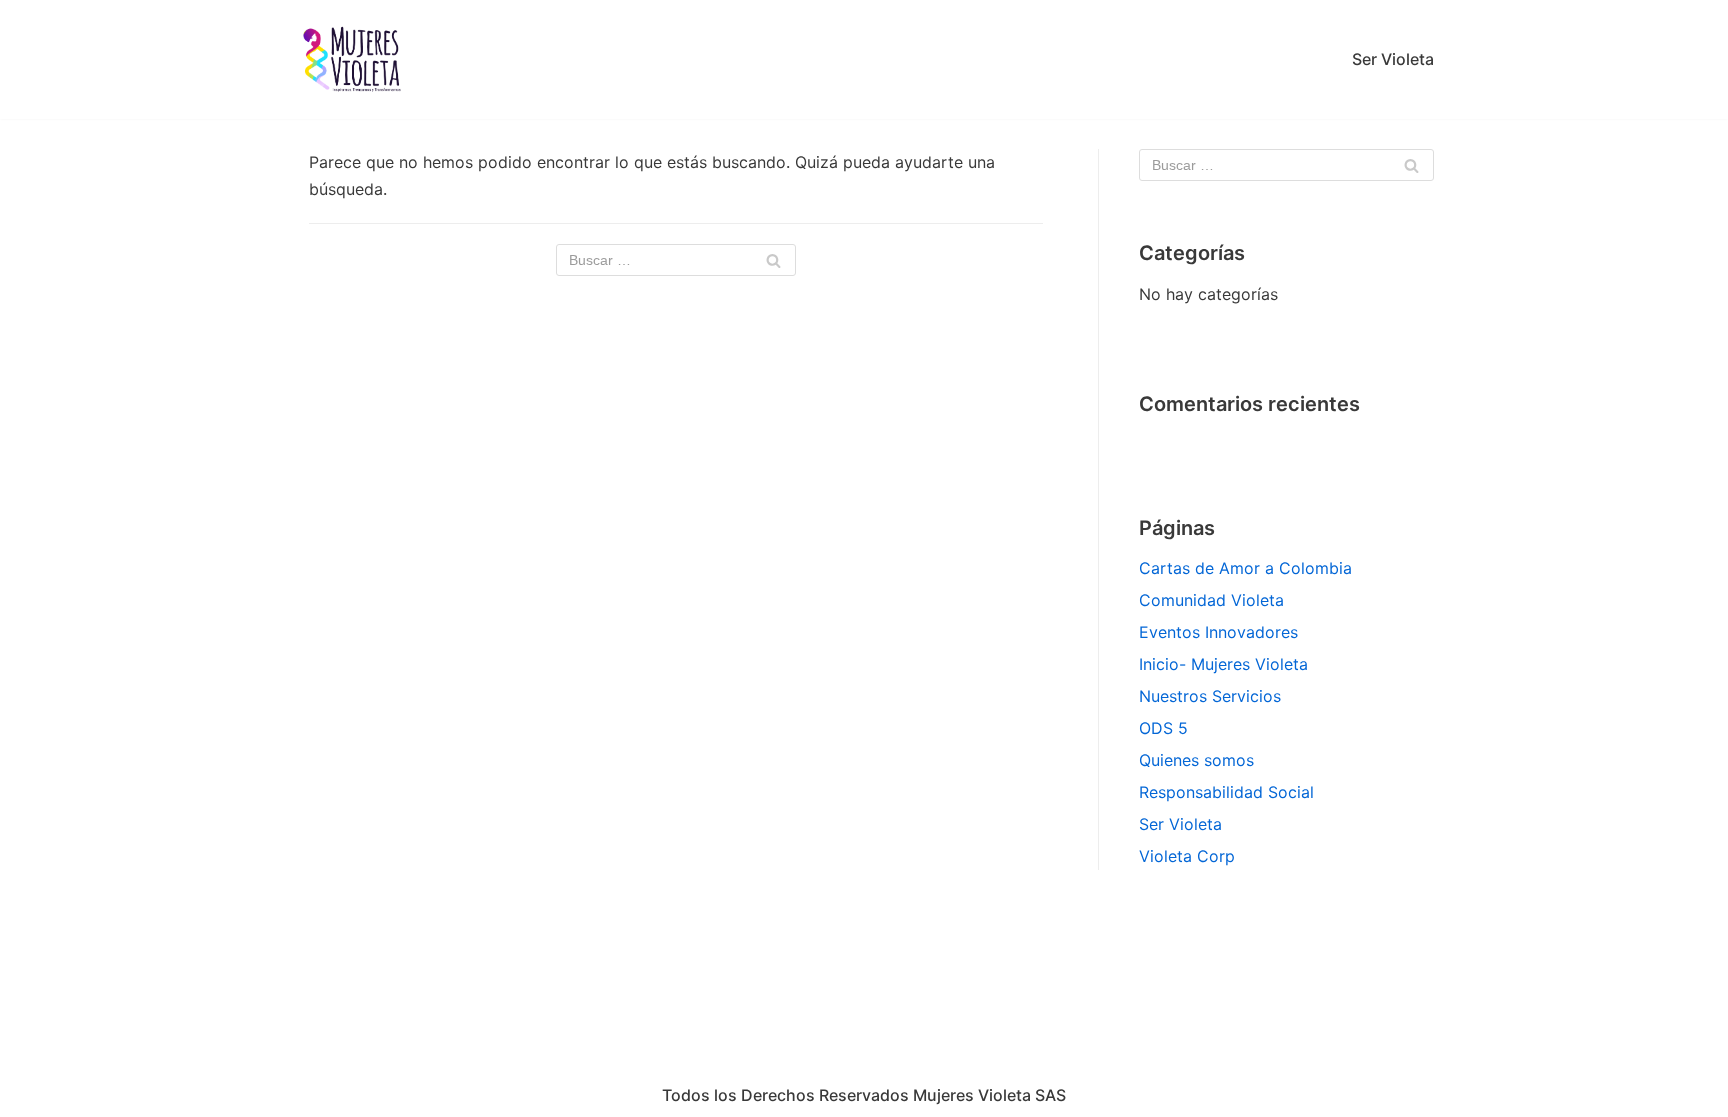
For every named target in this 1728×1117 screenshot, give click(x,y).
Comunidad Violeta (1211, 600)
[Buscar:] (676, 260)
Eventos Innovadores (1218, 632)
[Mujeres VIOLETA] (354, 59)
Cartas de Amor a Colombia (1245, 568)
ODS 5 (1163, 728)
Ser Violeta (1393, 59)
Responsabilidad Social (1226, 792)
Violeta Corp (1187, 856)
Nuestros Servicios (1210, 696)
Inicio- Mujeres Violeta (1223, 664)
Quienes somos (1196, 760)
